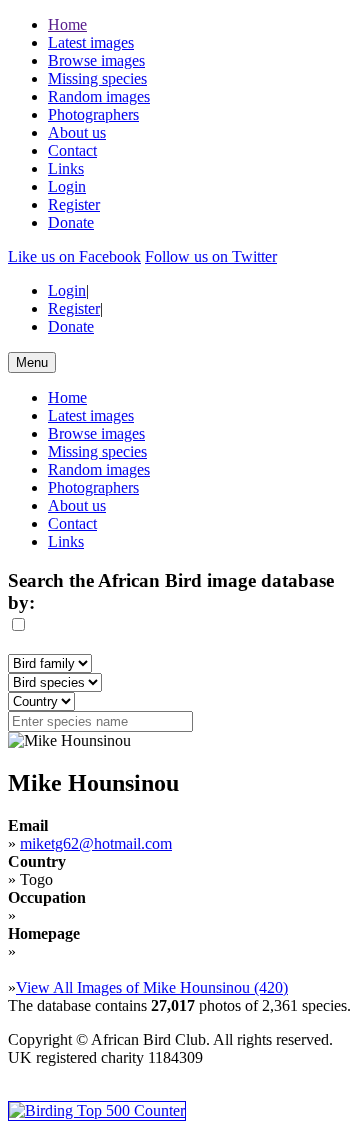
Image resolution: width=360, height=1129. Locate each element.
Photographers (93, 114)
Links (66, 168)
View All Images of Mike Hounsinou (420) (152, 987)
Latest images (91, 42)
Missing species (97, 78)
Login (67, 186)
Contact (72, 150)
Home (67, 24)
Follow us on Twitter (211, 256)
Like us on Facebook (74, 256)
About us (77, 132)
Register (74, 204)
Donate (71, 222)
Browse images (96, 60)
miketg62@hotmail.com (96, 843)
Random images (99, 96)
